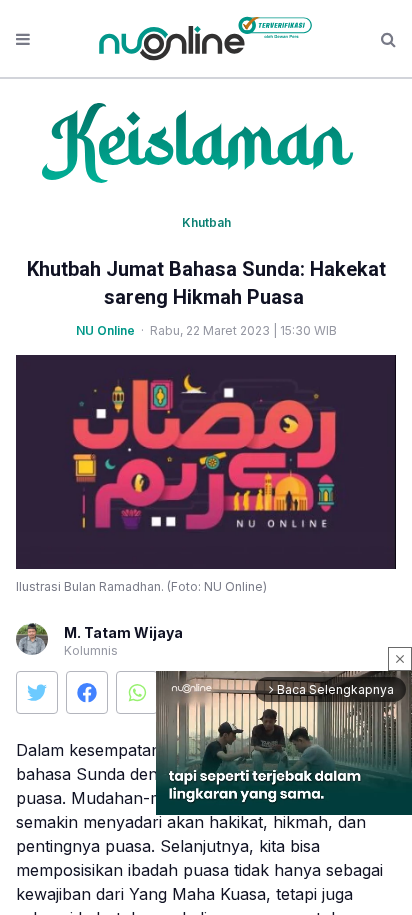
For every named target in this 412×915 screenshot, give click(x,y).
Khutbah (206, 222)
